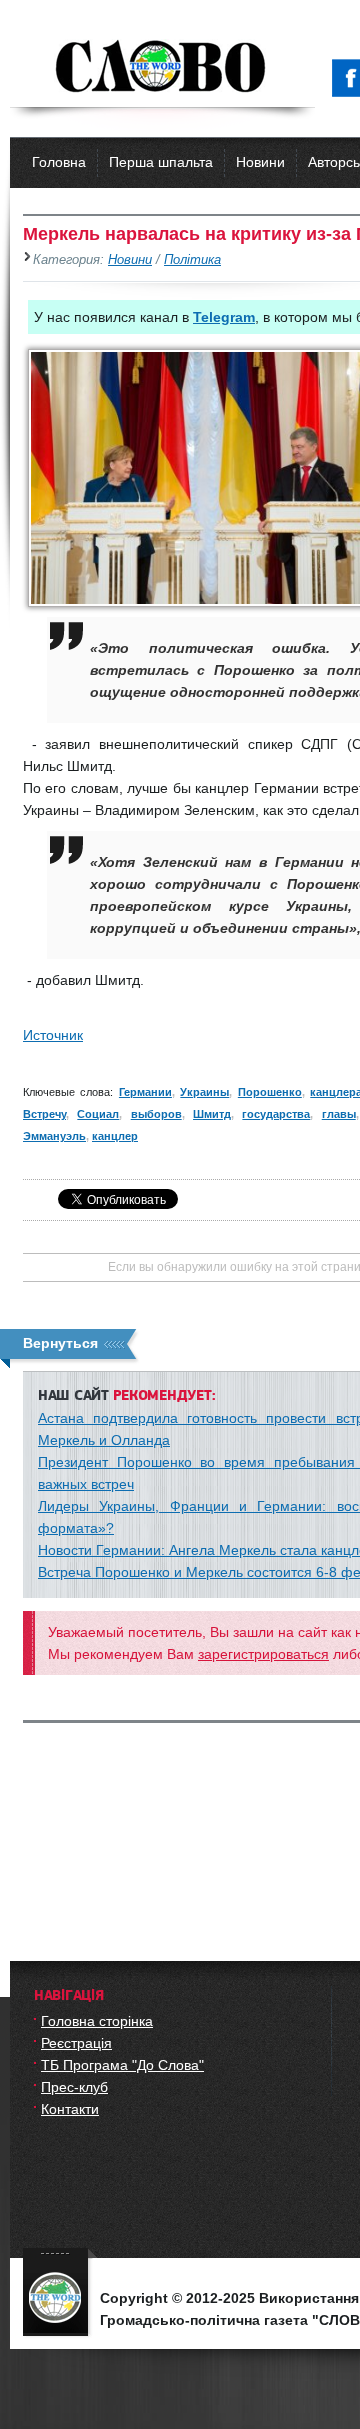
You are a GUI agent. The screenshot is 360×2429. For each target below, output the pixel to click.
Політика (192, 260)
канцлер (115, 1136)
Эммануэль (54, 1136)
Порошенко (270, 1092)
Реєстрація (76, 2043)
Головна (59, 162)
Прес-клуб (74, 2087)
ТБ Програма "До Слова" (122, 2065)
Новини (260, 162)
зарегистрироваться (263, 1654)
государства (276, 1114)
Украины (204, 1092)
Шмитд (212, 1114)
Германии (145, 1092)
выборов (156, 1114)
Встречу (44, 1114)
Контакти (70, 2109)
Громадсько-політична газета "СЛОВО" (162, 68)
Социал (98, 1114)
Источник (53, 1035)
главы (339, 1114)
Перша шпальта (161, 162)
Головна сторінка (97, 2021)
